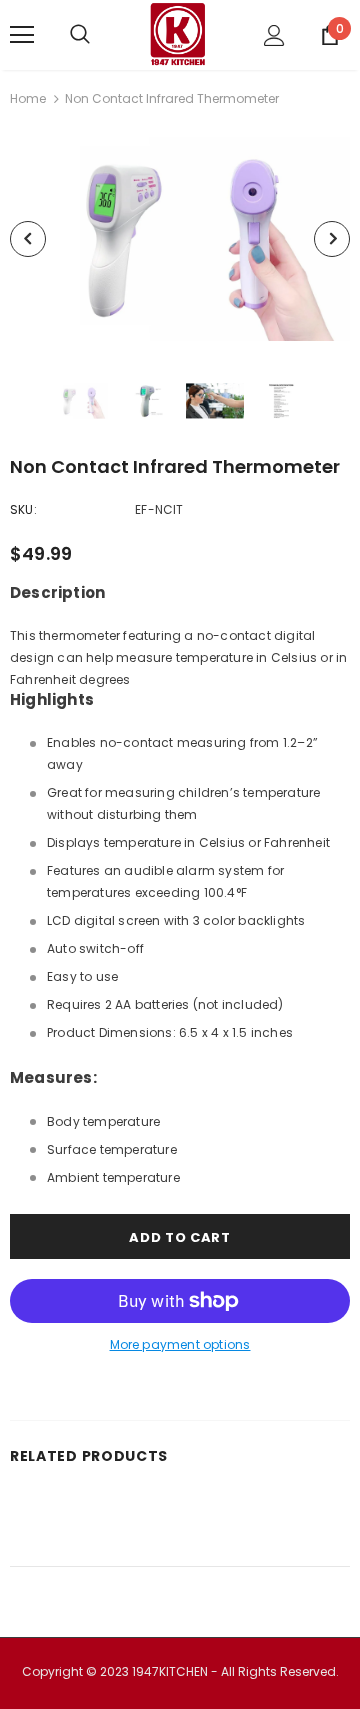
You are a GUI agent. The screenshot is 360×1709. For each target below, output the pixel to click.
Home (28, 98)
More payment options (180, 1344)
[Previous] (28, 239)
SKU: (23, 509)
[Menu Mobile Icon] (22, 35)
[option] (180, 239)
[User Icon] (274, 35)
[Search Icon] (100, 35)
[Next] (332, 239)
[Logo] (178, 35)
